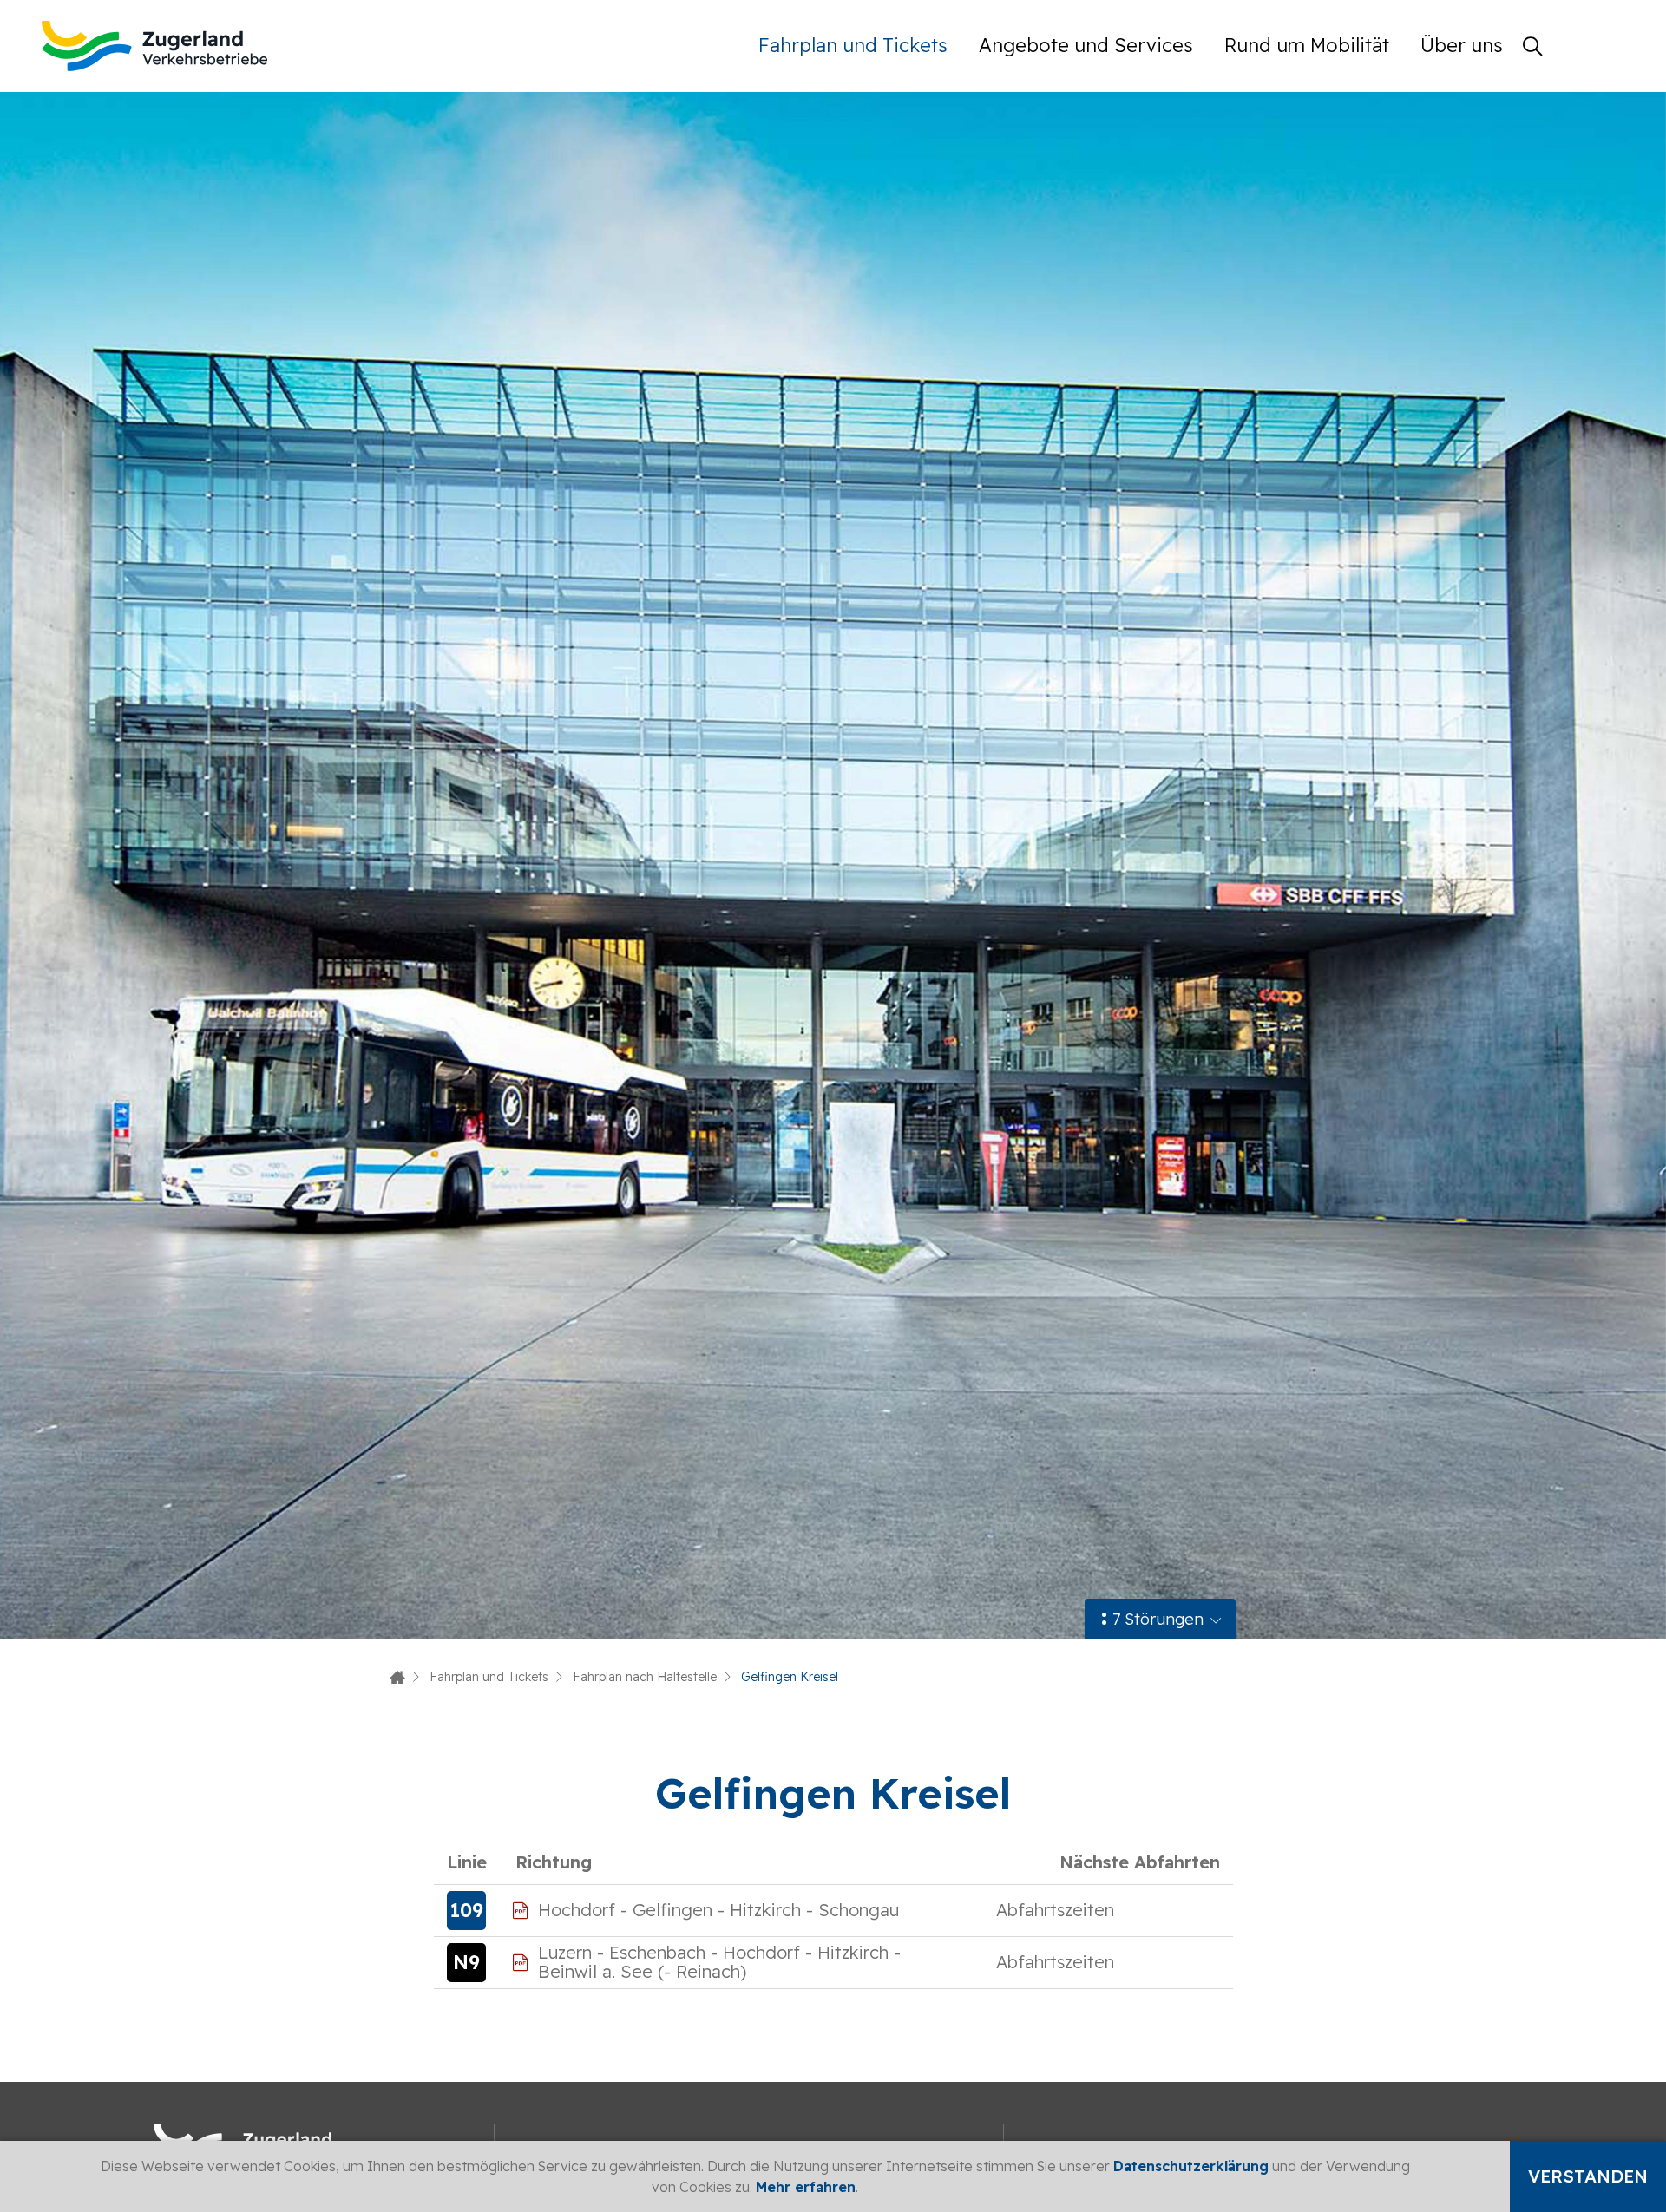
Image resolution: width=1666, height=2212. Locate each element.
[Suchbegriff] (1532, 46)
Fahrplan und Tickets (853, 45)
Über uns (1462, 45)
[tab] (1160, 1619)
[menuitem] (861, 46)
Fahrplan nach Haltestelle (645, 1677)
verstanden (1588, 2176)
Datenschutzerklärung (1191, 2166)
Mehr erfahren (806, 2187)
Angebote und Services (1086, 45)
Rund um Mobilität (1307, 45)
